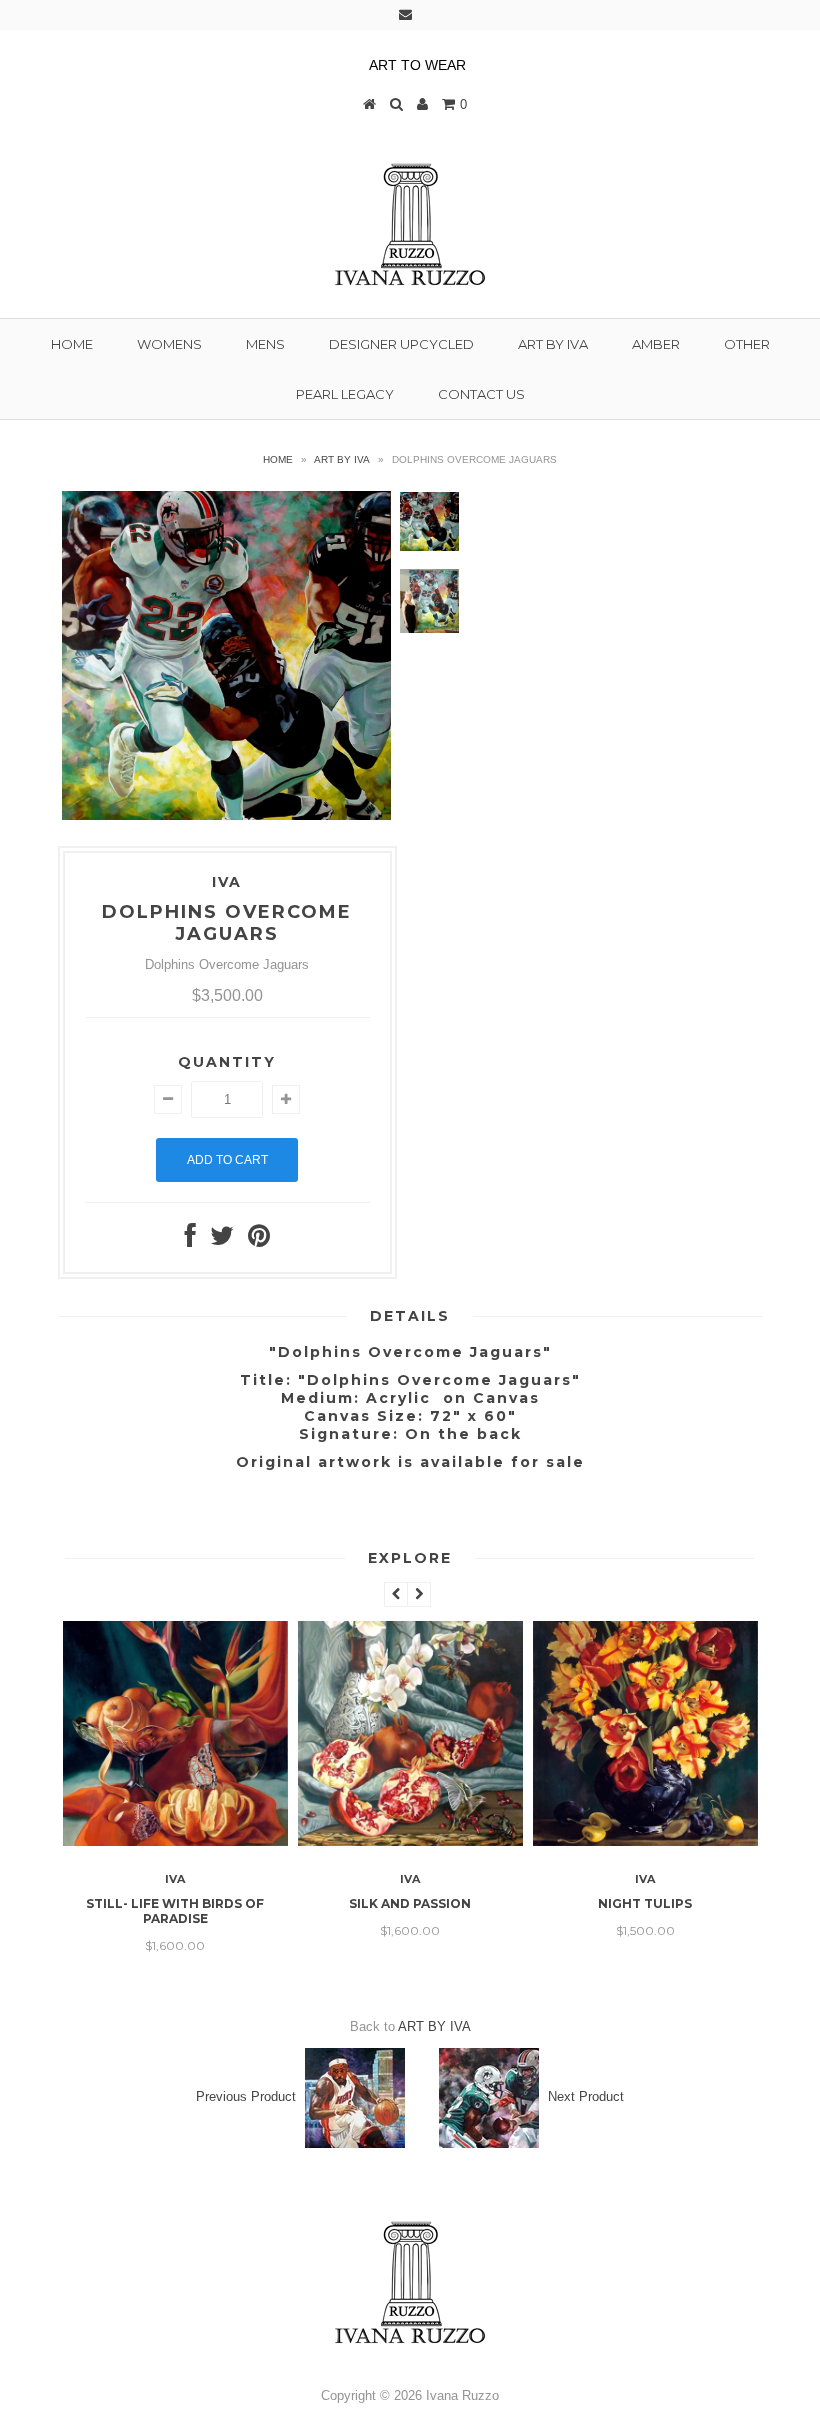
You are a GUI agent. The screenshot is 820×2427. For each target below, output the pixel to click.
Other (747, 344)
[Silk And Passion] (410, 1841)
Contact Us (481, 394)
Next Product (586, 2096)
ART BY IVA (553, 344)
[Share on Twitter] (222, 1240)
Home (72, 344)
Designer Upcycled (401, 344)
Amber (656, 344)
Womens (169, 344)
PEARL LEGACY (345, 394)
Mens (265, 344)
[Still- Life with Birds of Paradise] (175, 1841)
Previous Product (246, 2096)
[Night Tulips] (645, 1841)
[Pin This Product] (259, 1240)
